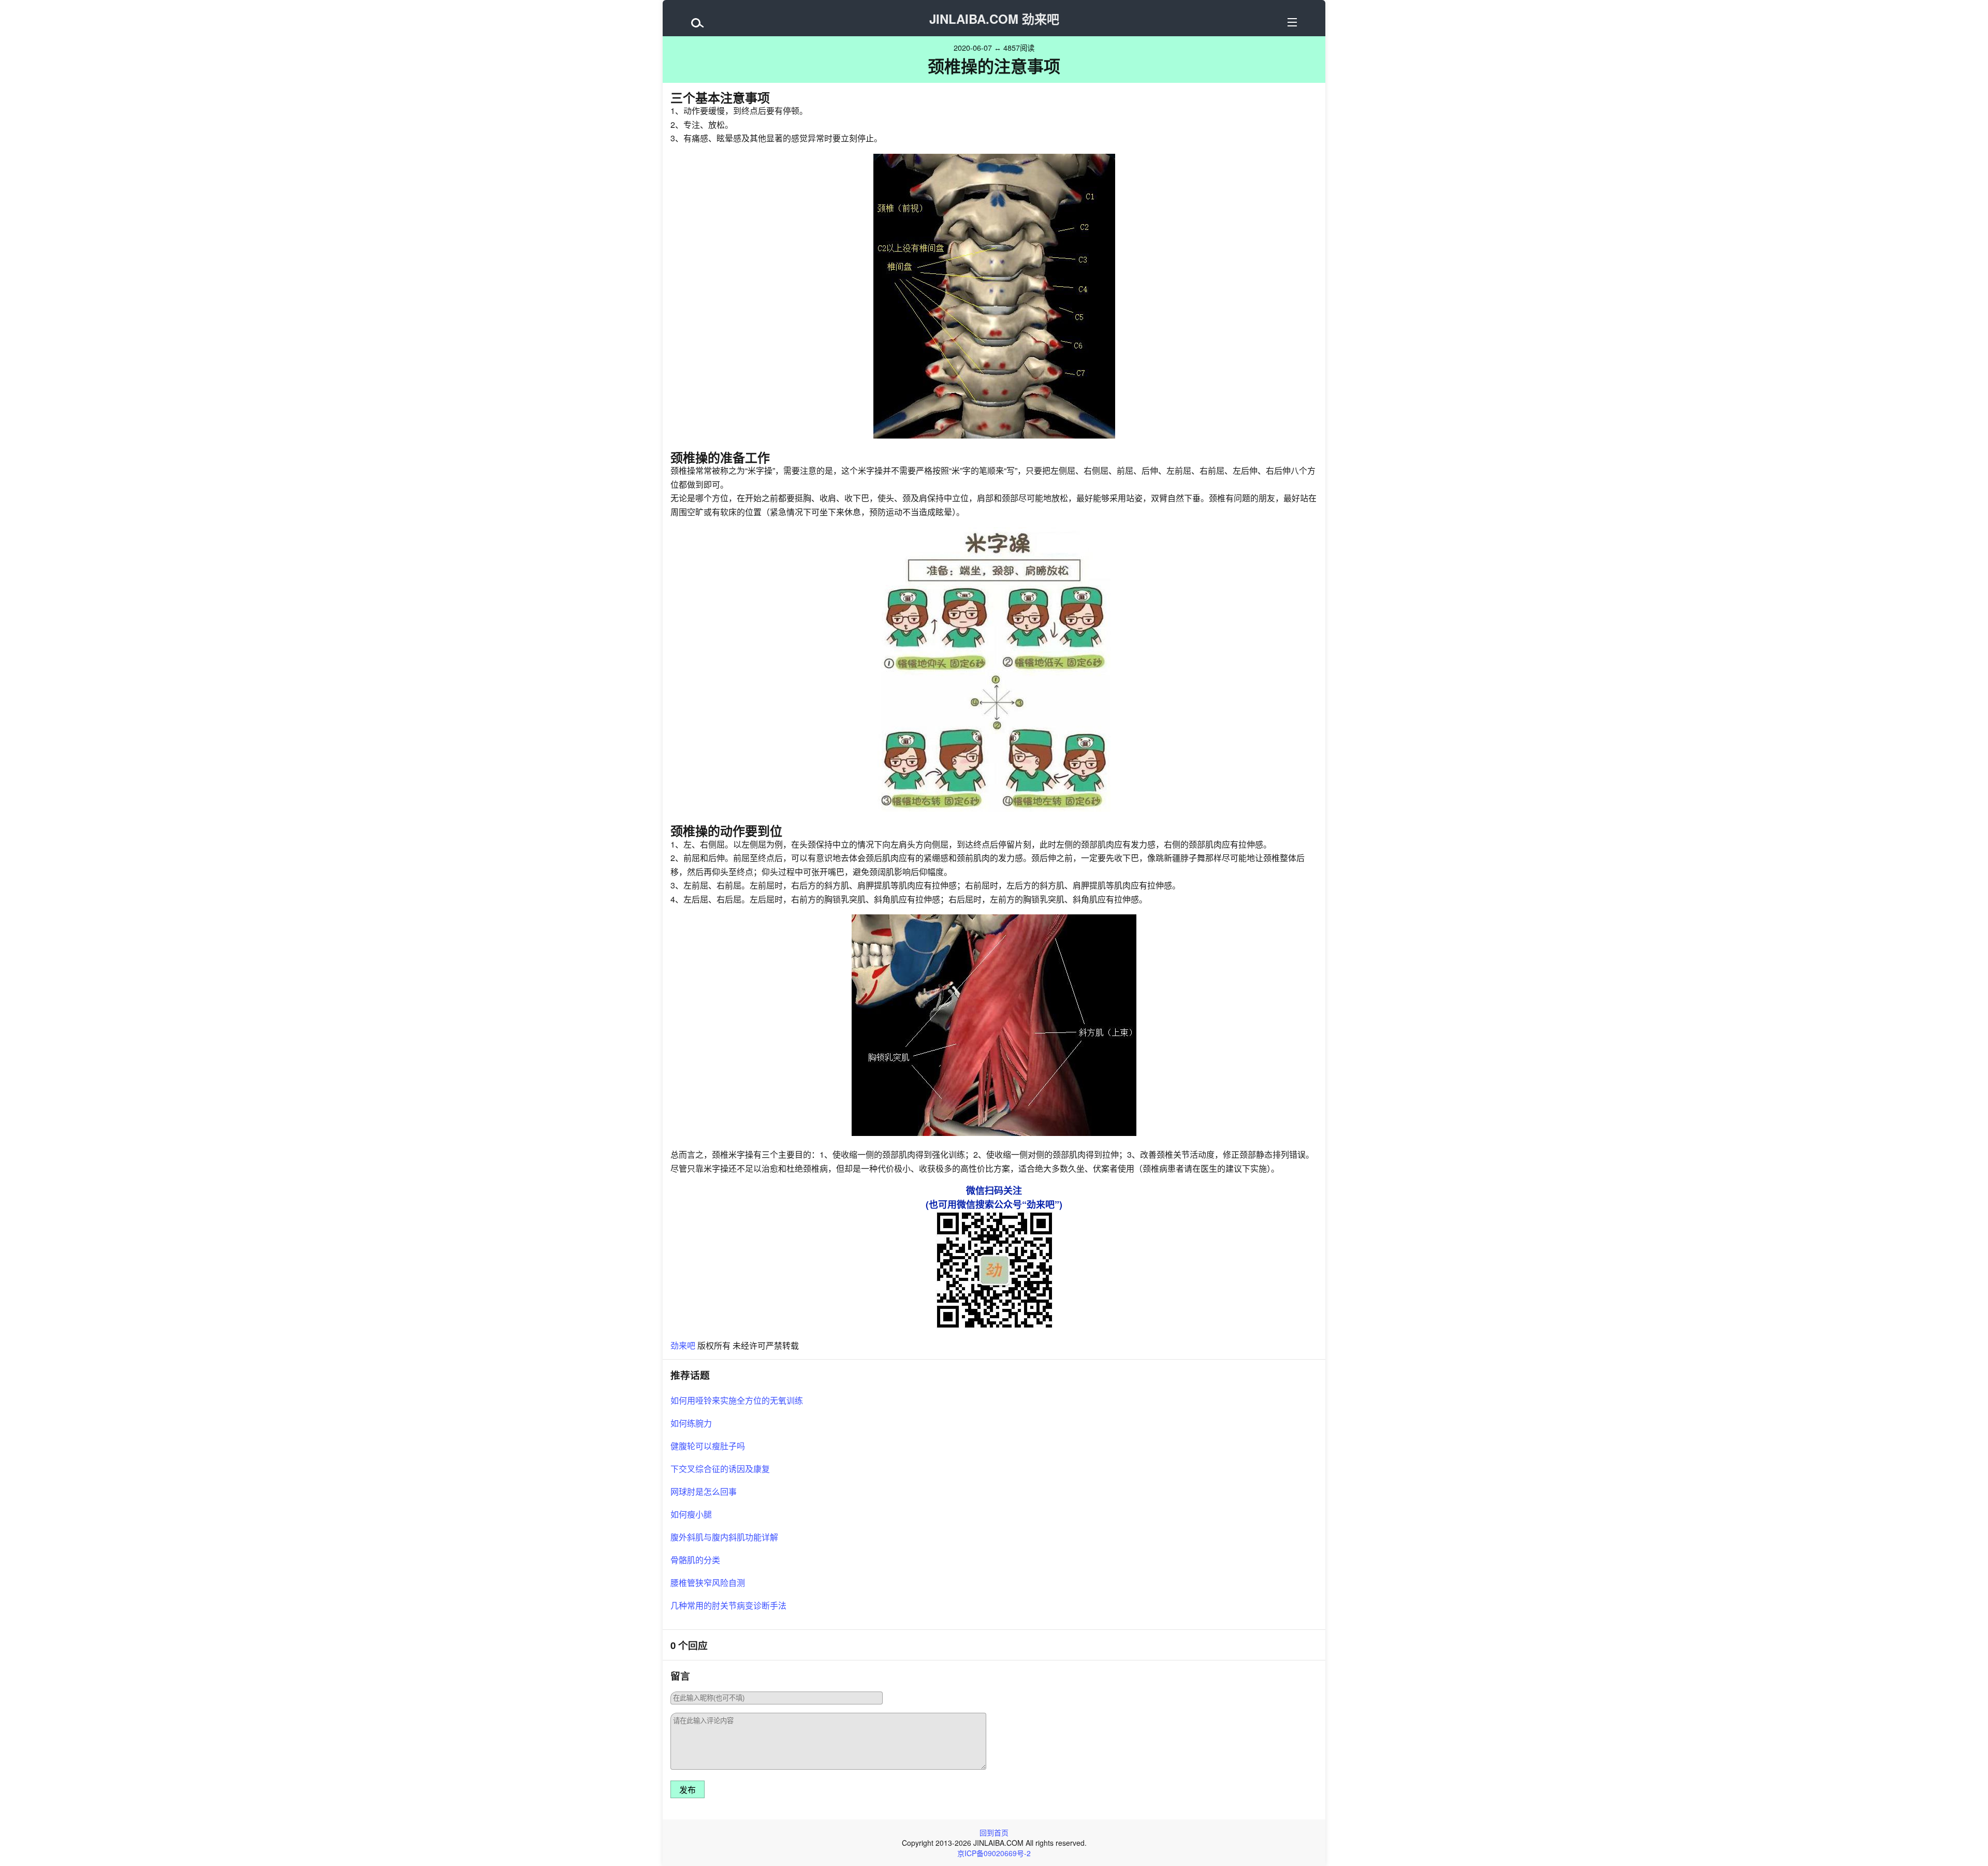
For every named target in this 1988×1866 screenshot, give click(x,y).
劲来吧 (683, 1345)
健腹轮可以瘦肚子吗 (708, 1446)
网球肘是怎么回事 (704, 1491)
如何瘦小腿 (691, 1514)
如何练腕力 (691, 1423)
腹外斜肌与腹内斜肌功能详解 (724, 1537)
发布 (688, 1790)
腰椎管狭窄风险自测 (708, 1583)
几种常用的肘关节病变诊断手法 (728, 1605)
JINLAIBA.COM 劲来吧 (994, 19)
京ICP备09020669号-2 (994, 1853)
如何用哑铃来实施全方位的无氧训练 (737, 1400)
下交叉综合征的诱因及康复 (720, 1469)
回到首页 (994, 1832)
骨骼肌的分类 (695, 1560)
